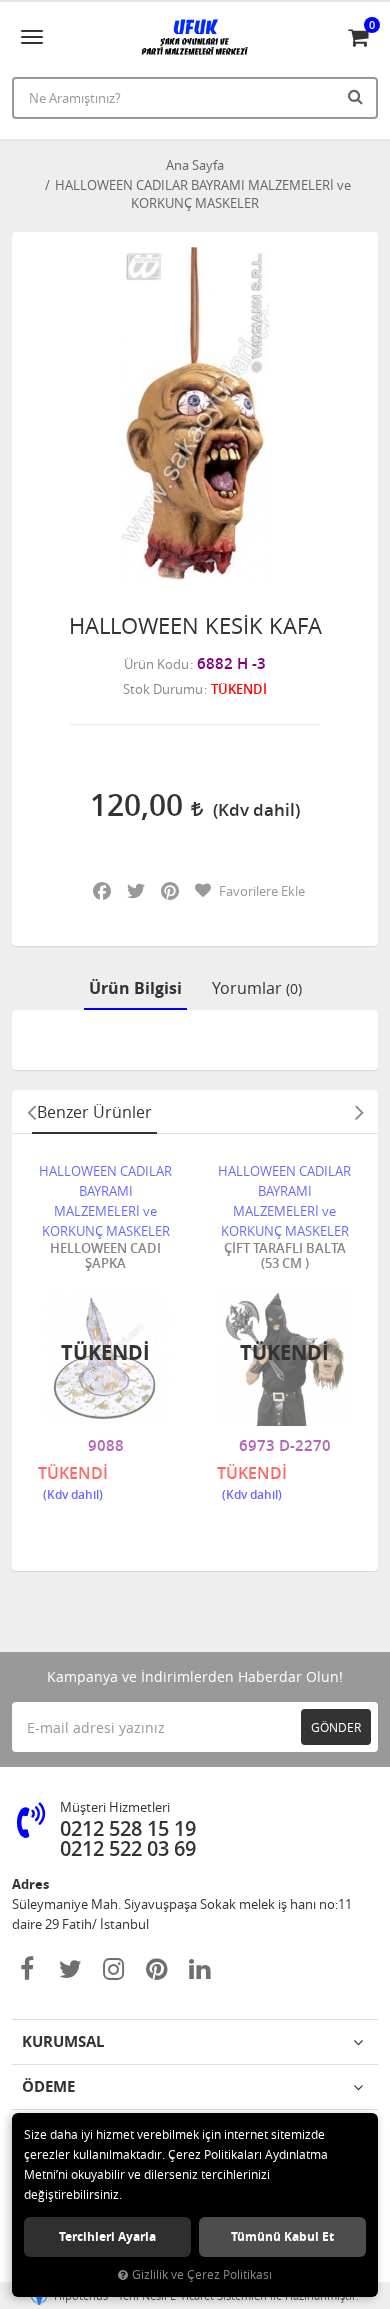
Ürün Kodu (156, 664)
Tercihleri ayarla (107, 2236)
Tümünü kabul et (282, 2236)
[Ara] (358, 96)
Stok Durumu (163, 689)
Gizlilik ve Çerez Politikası (202, 2274)
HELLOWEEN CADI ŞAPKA (105, 1256)
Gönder (336, 1727)
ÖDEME (48, 2086)
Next (359, 1112)
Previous (31, 1112)
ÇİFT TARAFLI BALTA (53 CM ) (285, 1256)
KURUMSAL (63, 2041)
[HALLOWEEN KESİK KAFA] (195, 415)
